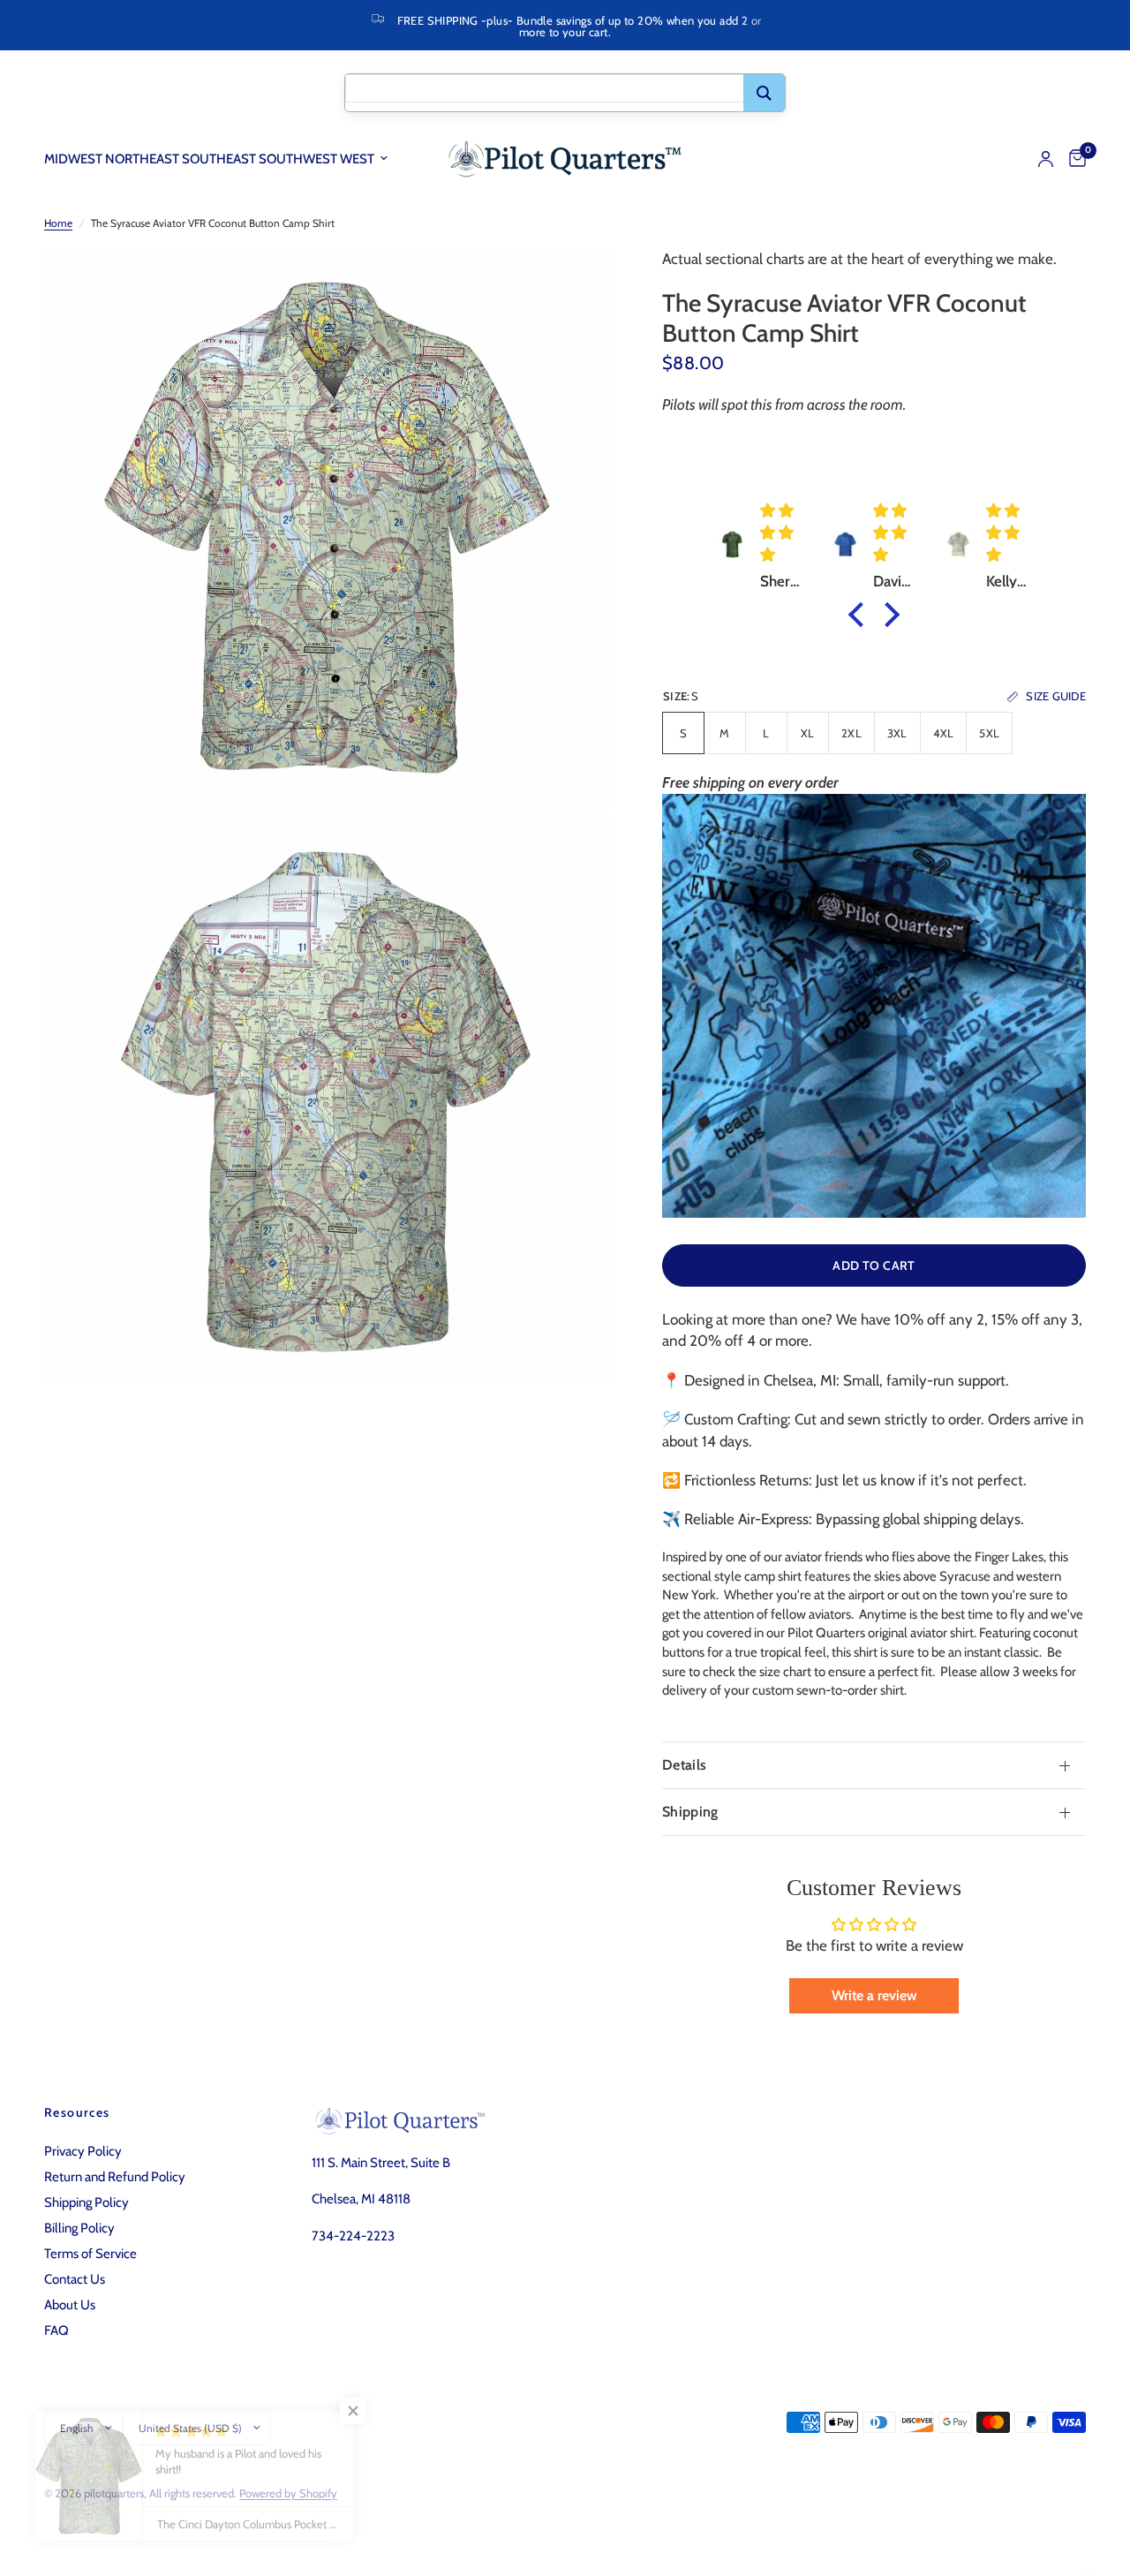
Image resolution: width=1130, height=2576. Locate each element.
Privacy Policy (83, 2151)
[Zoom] (573, 285)
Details (684, 1765)
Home (58, 223)
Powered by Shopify (288, 2493)
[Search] (764, 93)
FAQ (56, 2330)
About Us (70, 2305)
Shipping (690, 1812)
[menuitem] (222, 159)
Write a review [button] (874, 1995)
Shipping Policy (87, 2202)
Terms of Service (90, 2254)
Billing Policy (79, 2228)
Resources (77, 2112)
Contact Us (75, 2279)
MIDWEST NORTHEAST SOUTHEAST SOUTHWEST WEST (209, 159)
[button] (861, 615)
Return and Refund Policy (115, 2177)
